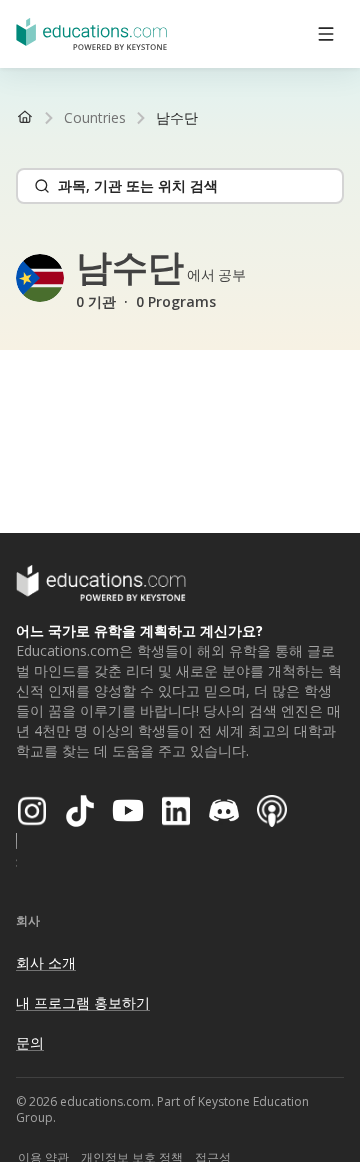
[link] (177, 118)
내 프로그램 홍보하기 (83, 1002)
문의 (30, 1042)
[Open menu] (326, 34)
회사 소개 (46, 962)
